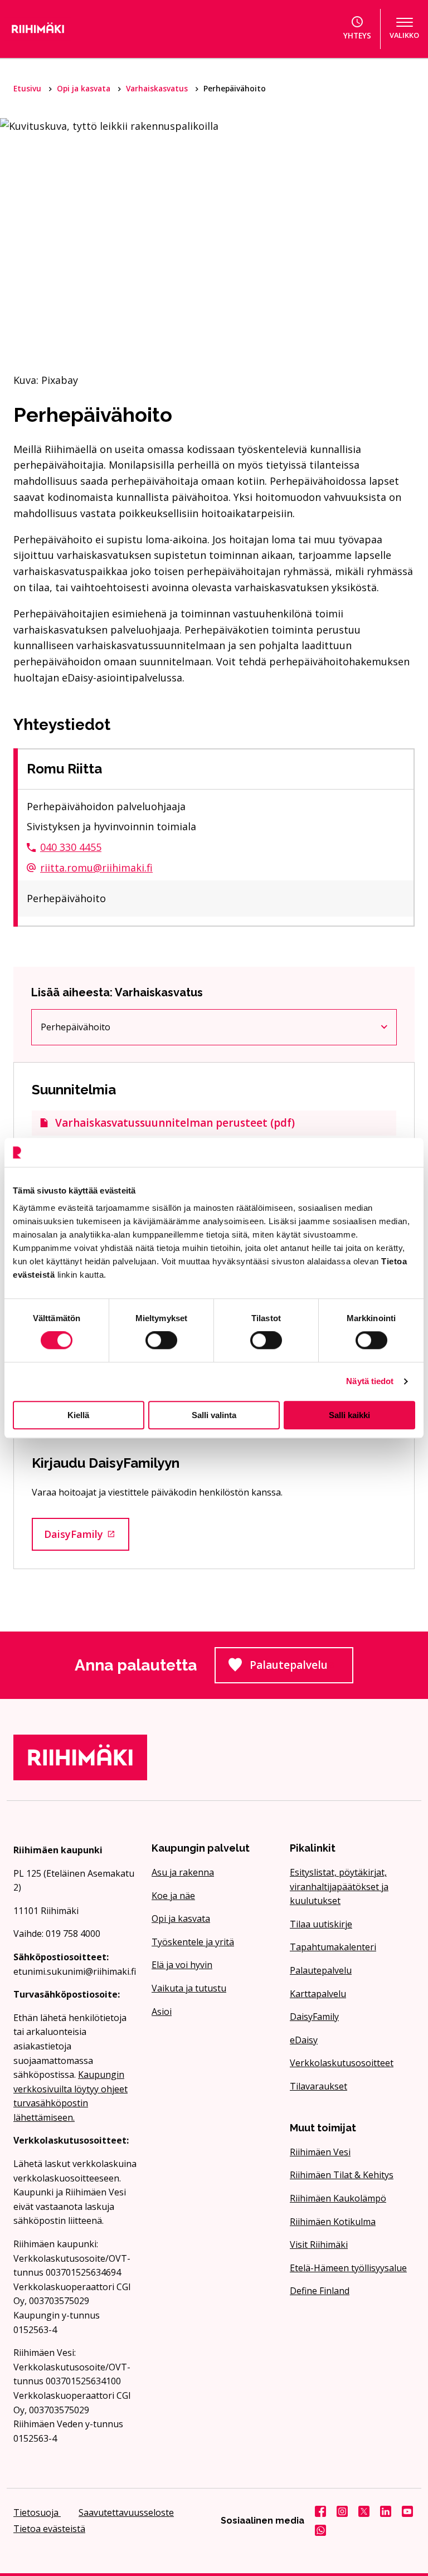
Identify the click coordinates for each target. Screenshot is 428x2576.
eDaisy (304, 2040)
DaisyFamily (87, 1537)
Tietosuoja (37, 2512)
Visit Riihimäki (319, 2244)
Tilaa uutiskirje (321, 1924)
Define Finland (320, 2291)
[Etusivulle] (67, 29)
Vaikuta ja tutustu (189, 1988)
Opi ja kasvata (85, 88)
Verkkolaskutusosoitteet (342, 2063)
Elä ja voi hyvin (182, 1965)
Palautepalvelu (301, 1668)
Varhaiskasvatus (158, 88)
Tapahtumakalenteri (333, 1947)
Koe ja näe (173, 1896)
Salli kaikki (349, 1415)
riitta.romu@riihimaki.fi (96, 868)
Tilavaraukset (318, 2086)
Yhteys (357, 35)
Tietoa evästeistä (49, 2529)
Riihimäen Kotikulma (333, 2222)
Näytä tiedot (370, 1381)
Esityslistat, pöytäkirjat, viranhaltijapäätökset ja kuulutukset (339, 1886)
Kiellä (78, 1415)
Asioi (162, 2012)
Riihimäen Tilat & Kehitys (342, 2175)
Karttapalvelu (318, 1994)
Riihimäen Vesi (320, 2152)
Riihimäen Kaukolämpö (338, 2198)
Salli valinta (214, 1415)
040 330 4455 (71, 847)
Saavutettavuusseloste (126, 2512)
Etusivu (28, 88)
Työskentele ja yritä (193, 1942)
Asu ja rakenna (183, 1872)
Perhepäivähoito (101, 1029)
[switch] (161, 1340)
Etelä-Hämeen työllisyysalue (348, 2268)
